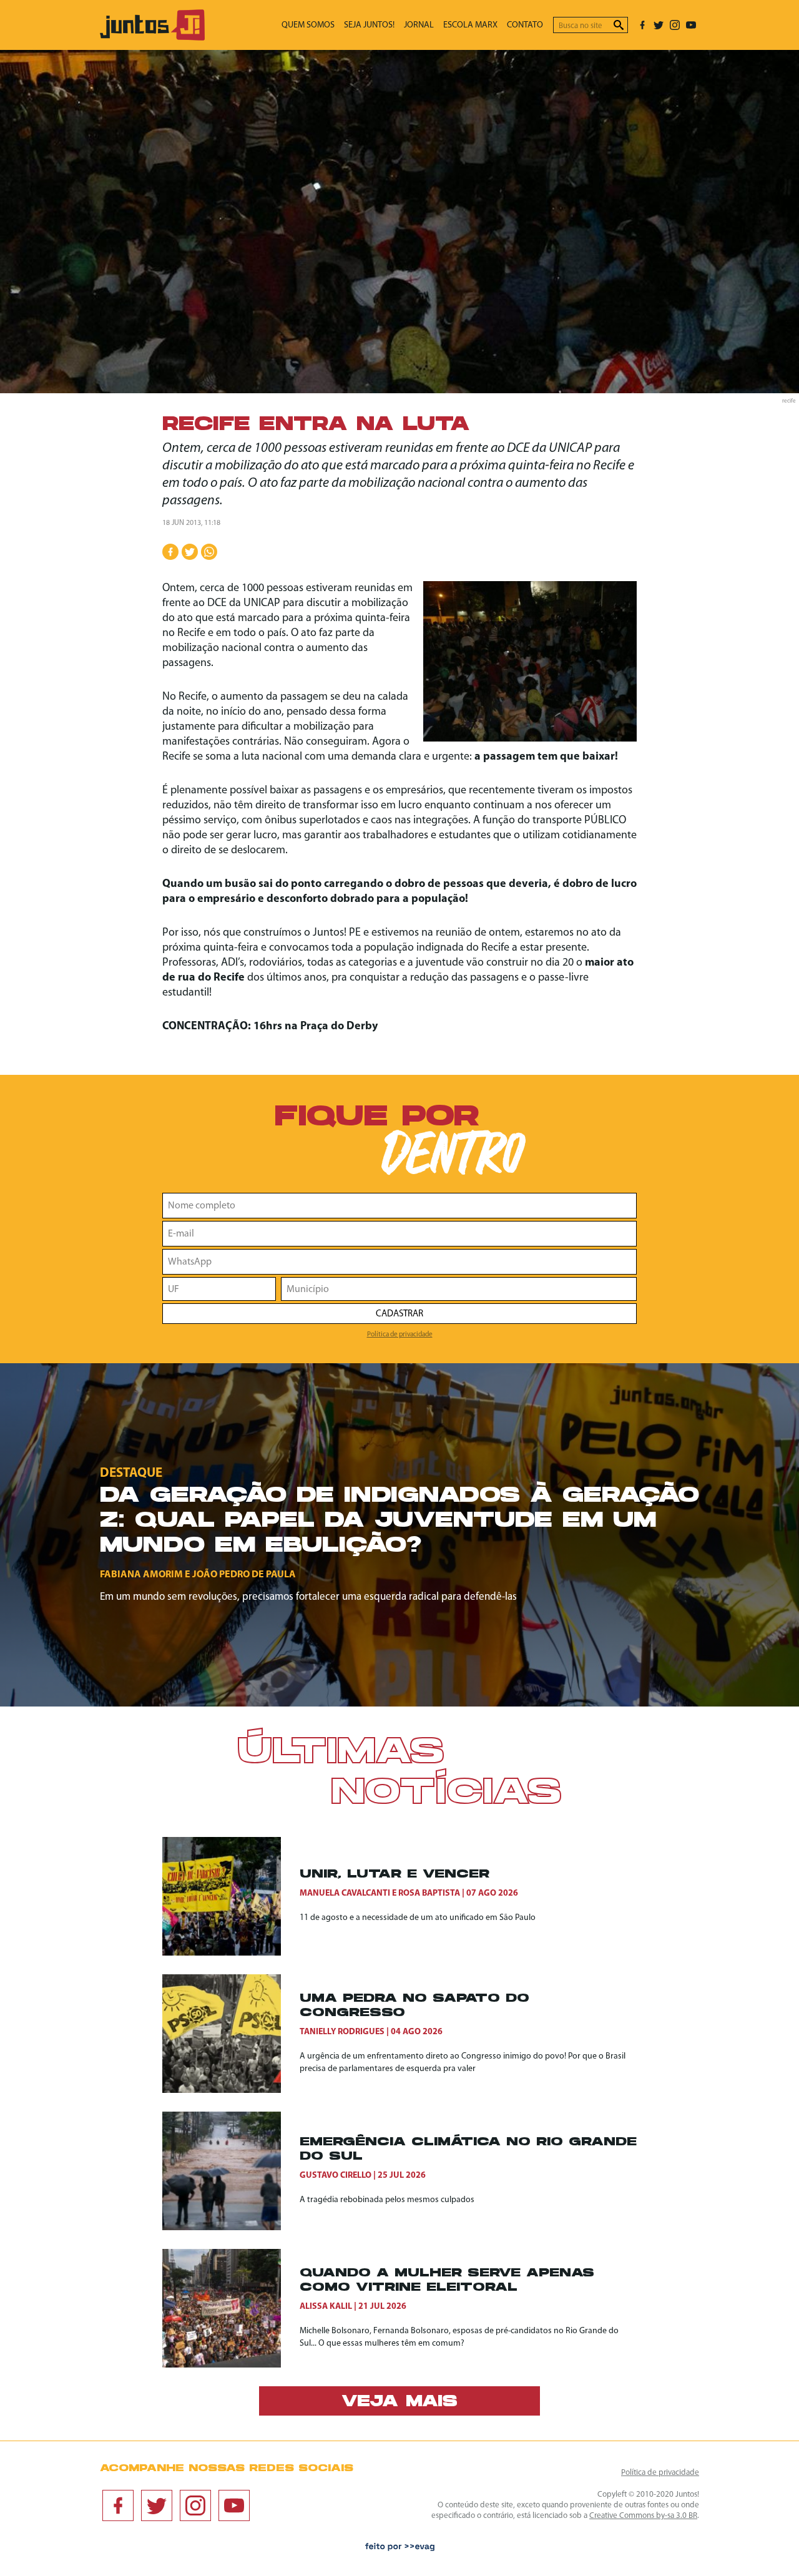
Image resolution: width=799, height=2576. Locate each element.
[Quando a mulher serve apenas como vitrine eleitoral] (231, 2308)
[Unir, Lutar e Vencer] (231, 1896)
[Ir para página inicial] (152, 38)
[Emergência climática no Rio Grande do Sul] (231, 2171)
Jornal (419, 25)
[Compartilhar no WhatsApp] (209, 552)
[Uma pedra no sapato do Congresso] (231, 2034)
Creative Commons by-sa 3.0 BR (643, 2516)
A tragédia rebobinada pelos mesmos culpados (387, 2200)
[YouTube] (691, 25)
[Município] (459, 1289)
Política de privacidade (400, 1335)
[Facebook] (642, 25)
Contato (525, 25)
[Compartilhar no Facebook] (170, 552)
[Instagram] (675, 25)
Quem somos (308, 25)
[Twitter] (659, 25)
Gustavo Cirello (336, 2176)
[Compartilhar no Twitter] (190, 552)
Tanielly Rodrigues (342, 2032)
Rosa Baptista (429, 1893)
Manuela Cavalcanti (345, 1893)
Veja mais (399, 2402)
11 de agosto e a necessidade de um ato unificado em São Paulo (418, 1918)
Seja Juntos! (369, 25)
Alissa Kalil (326, 2307)
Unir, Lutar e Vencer (395, 1875)
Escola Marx (470, 25)
